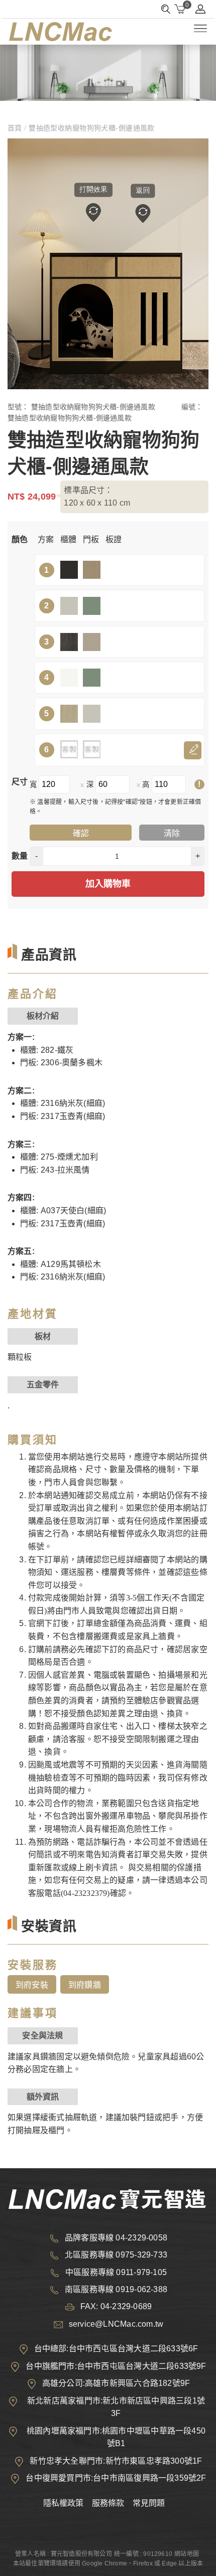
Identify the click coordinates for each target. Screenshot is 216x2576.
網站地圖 (187, 2554)
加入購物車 (108, 884)
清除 (172, 833)
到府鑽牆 (85, 1985)
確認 (81, 833)
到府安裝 (32, 1985)
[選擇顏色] (193, 750)
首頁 (16, 128)
